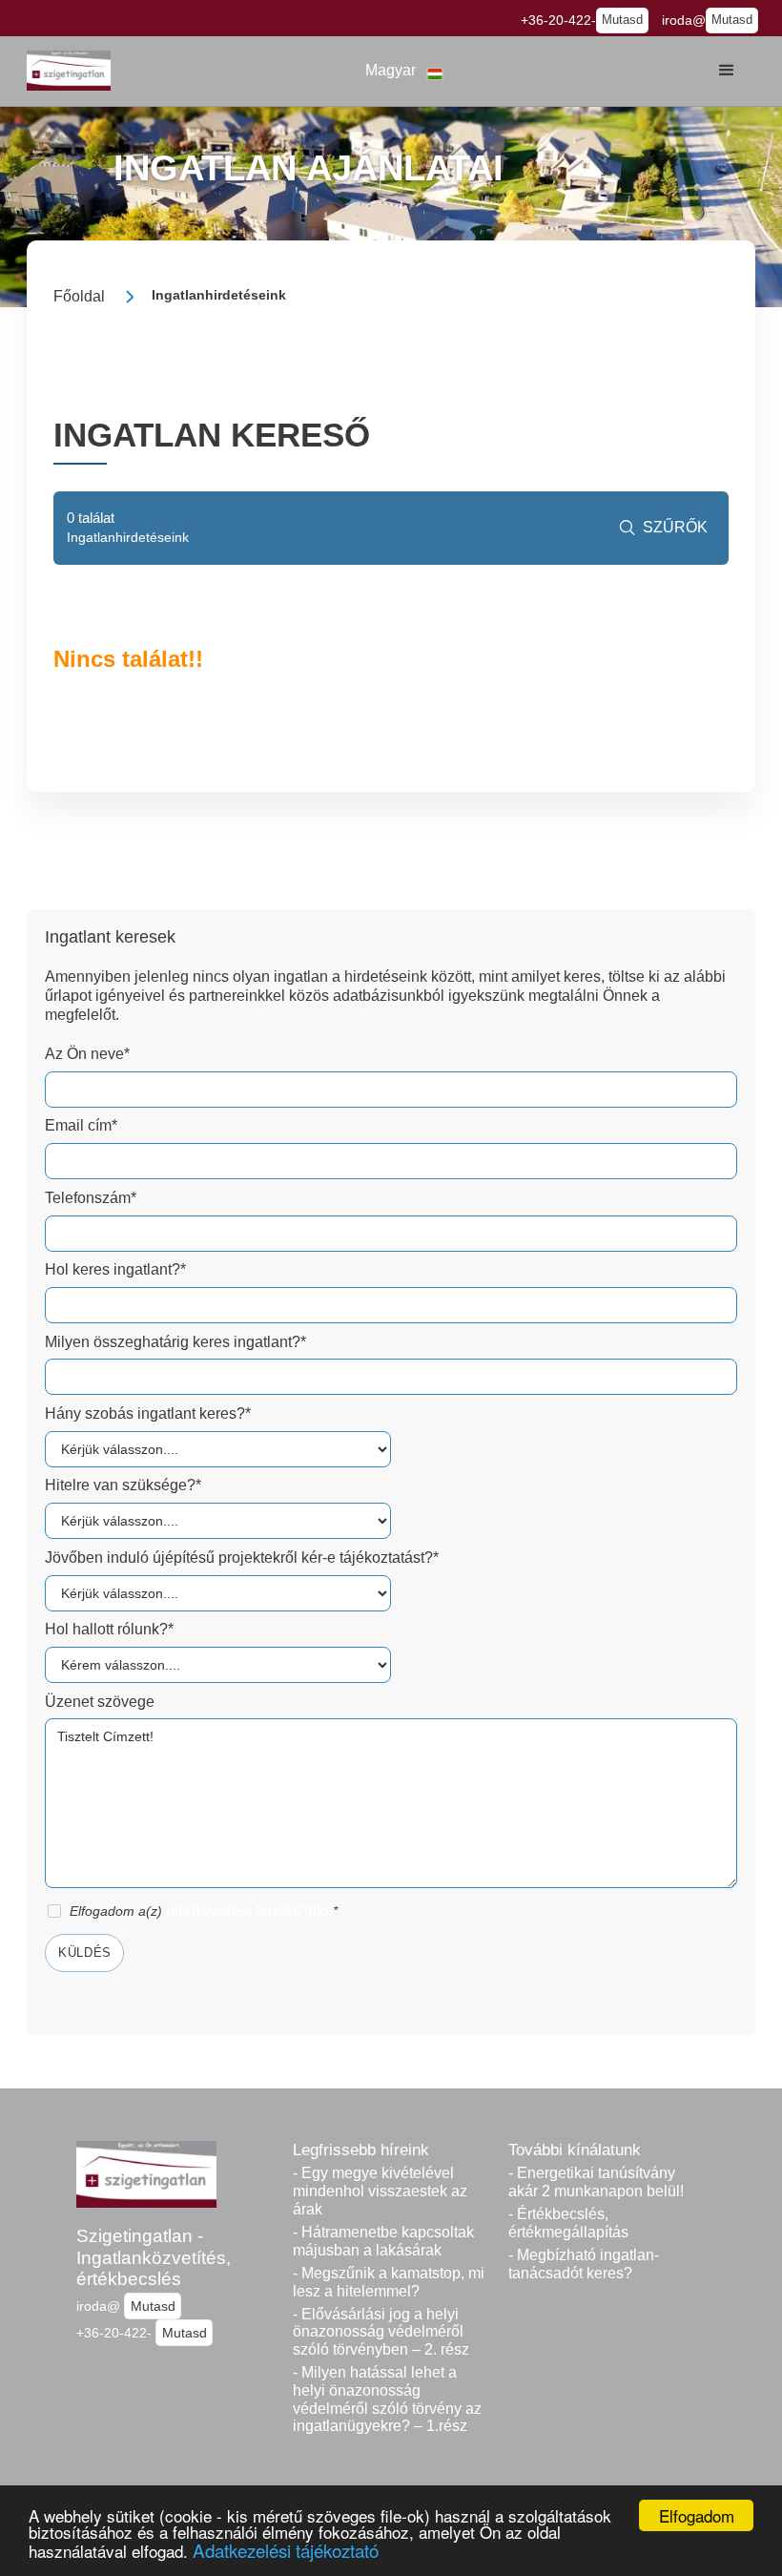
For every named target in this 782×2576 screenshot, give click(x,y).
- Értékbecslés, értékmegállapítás (568, 2223)
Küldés (85, 1953)
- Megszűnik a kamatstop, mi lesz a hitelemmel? (389, 2282)
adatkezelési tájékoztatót (249, 1911)
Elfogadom (697, 2515)
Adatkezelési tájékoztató (286, 2550)
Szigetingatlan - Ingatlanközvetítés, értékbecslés (154, 2257)
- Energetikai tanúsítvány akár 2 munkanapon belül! (596, 2182)
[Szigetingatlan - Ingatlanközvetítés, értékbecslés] (69, 71)
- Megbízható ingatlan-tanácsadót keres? (584, 2264)
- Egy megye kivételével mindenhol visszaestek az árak (380, 2191)
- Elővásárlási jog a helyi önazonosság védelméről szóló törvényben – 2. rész (381, 2332)
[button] (404, 71)
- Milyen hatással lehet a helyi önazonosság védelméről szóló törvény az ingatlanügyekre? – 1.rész (387, 2399)
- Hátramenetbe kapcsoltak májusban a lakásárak (383, 2241)
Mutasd (622, 20)
